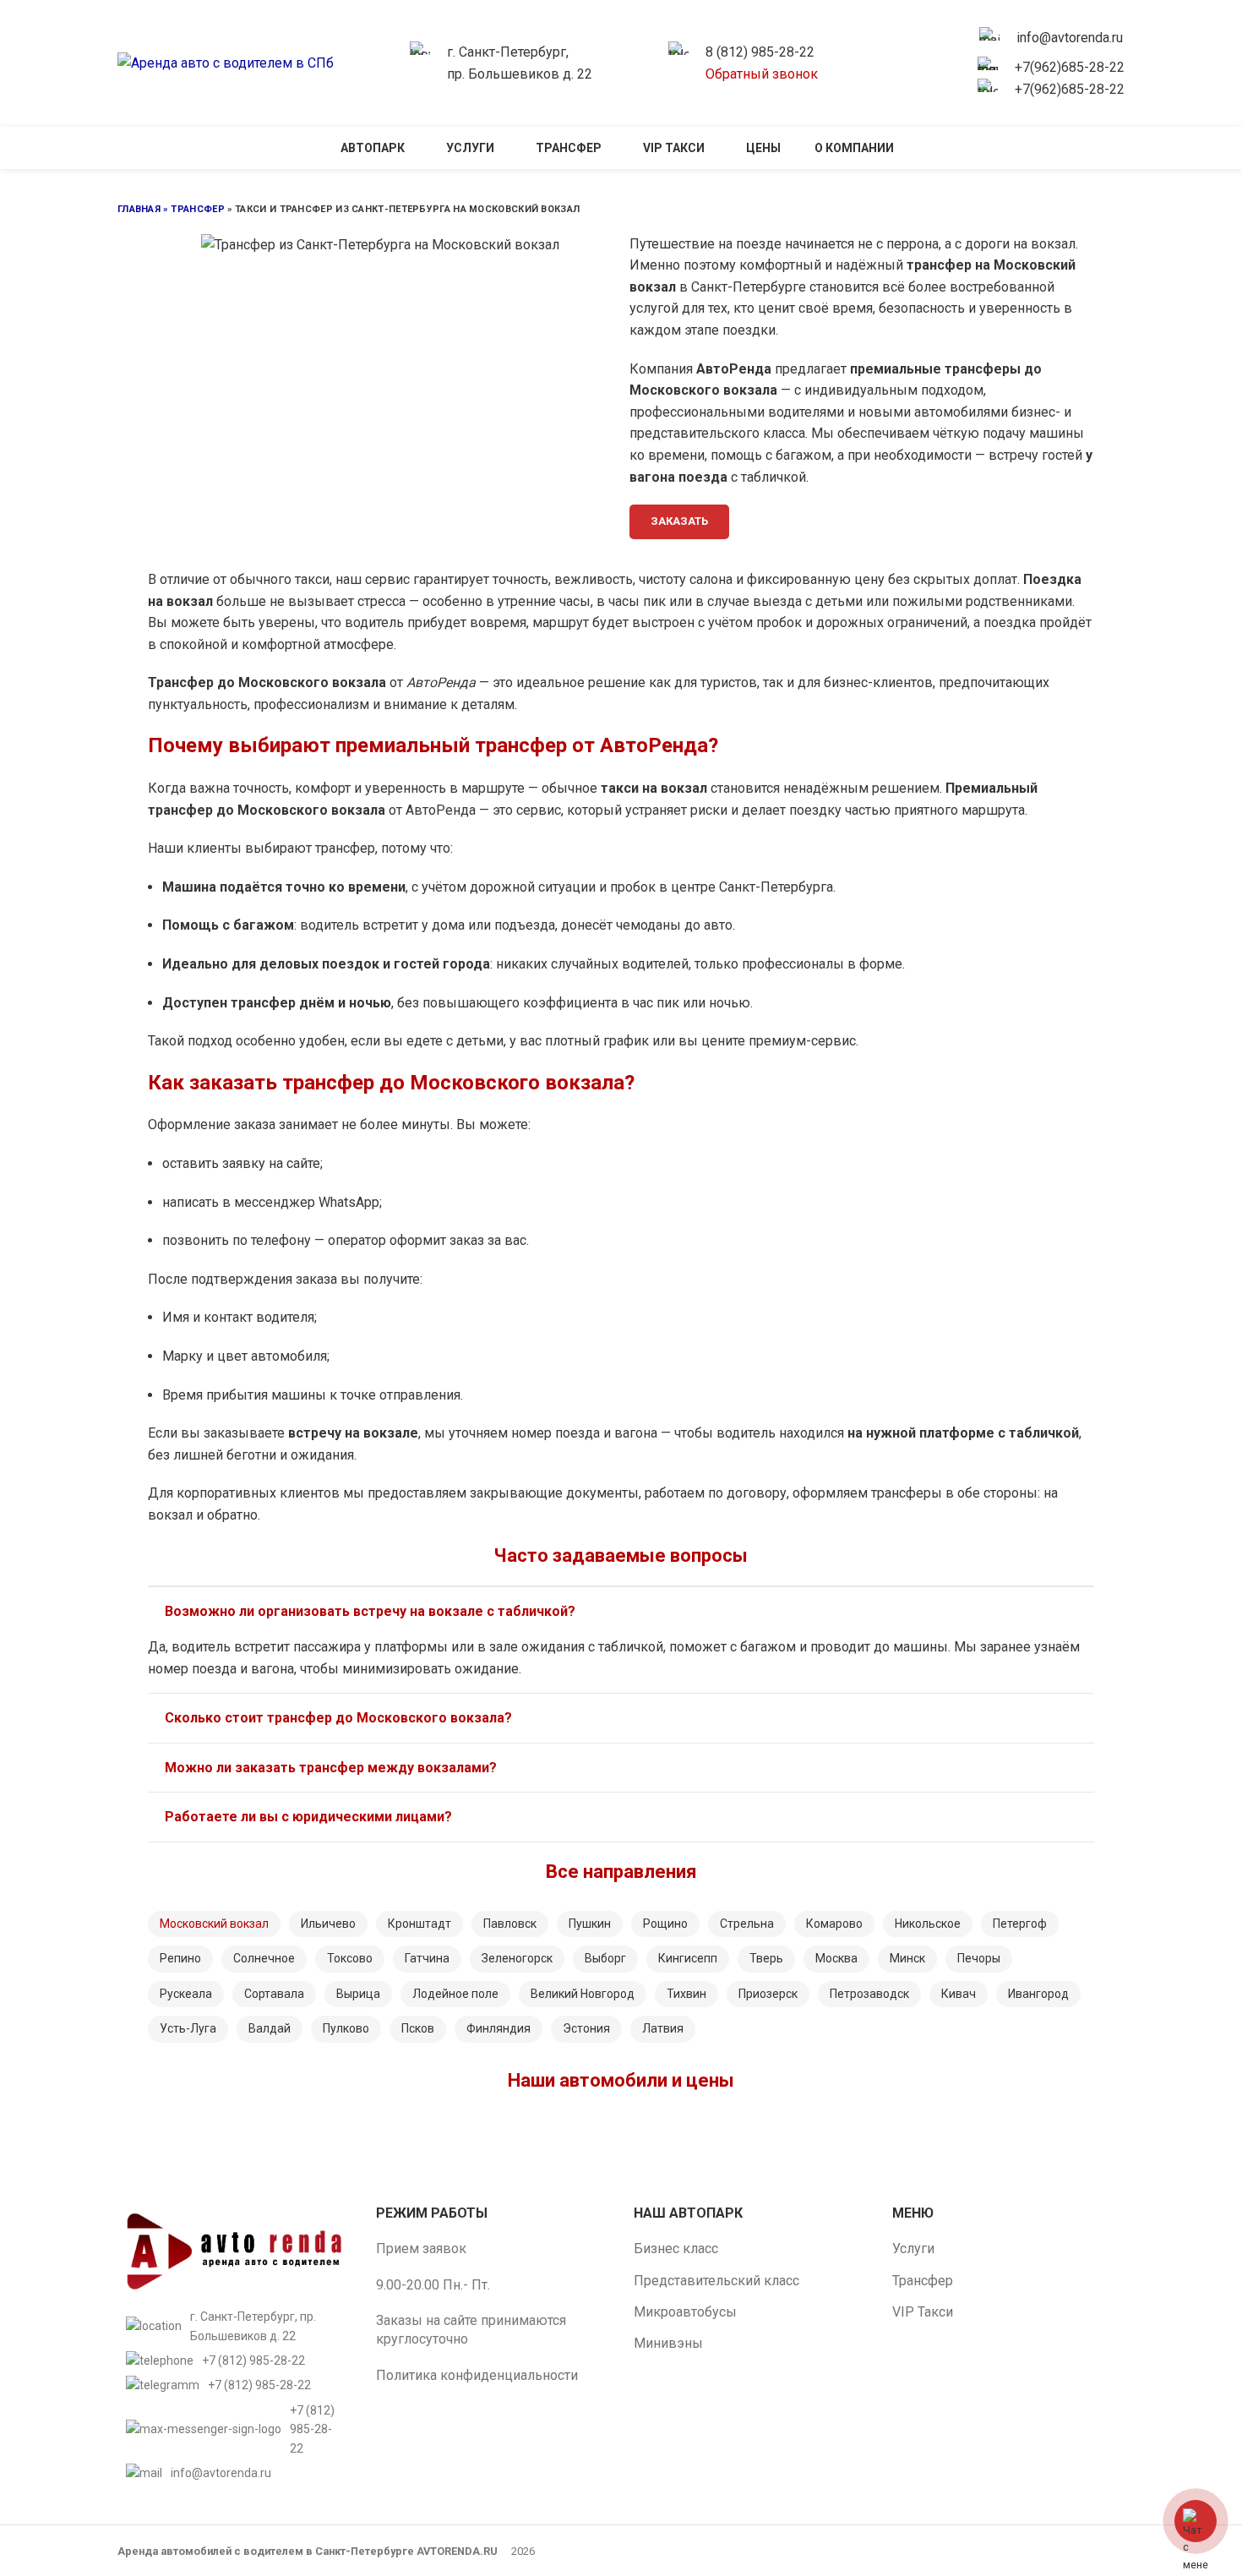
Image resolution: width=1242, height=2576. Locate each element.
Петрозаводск (869, 1994)
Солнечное (264, 1958)
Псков (418, 2028)
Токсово (350, 1958)
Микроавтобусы (685, 2312)
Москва (836, 1958)
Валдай (270, 2028)
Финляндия (498, 2028)
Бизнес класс (676, 2249)
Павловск (510, 1924)
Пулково (346, 2028)
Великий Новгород (583, 1994)
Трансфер (197, 209)
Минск (907, 1958)
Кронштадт (419, 1924)
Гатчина (427, 1958)
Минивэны (668, 2343)
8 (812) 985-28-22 (760, 52)
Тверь (766, 1958)
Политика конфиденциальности (477, 2375)
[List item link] (234, 2360)
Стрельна (747, 1924)
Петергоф (1020, 1924)
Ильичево (328, 1924)
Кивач (959, 1994)
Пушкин (590, 1924)
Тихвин (686, 1994)
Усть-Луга (188, 2028)
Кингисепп (688, 1958)
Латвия (663, 2028)
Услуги (913, 2249)
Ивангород (1038, 1994)
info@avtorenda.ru (1070, 38)
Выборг (605, 1958)
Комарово (834, 1924)
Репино (180, 1958)
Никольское (928, 1924)
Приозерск (768, 1994)
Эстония (586, 2028)
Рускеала (186, 1994)
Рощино (665, 1924)
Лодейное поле (455, 1994)
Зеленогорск (517, 1958)
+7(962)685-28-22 (1070, 67)
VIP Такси (923, 2312)
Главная (139, 209)
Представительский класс (716, 2281)
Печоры (979, 1958)
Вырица (358, 1994)
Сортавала (274, 1994)
